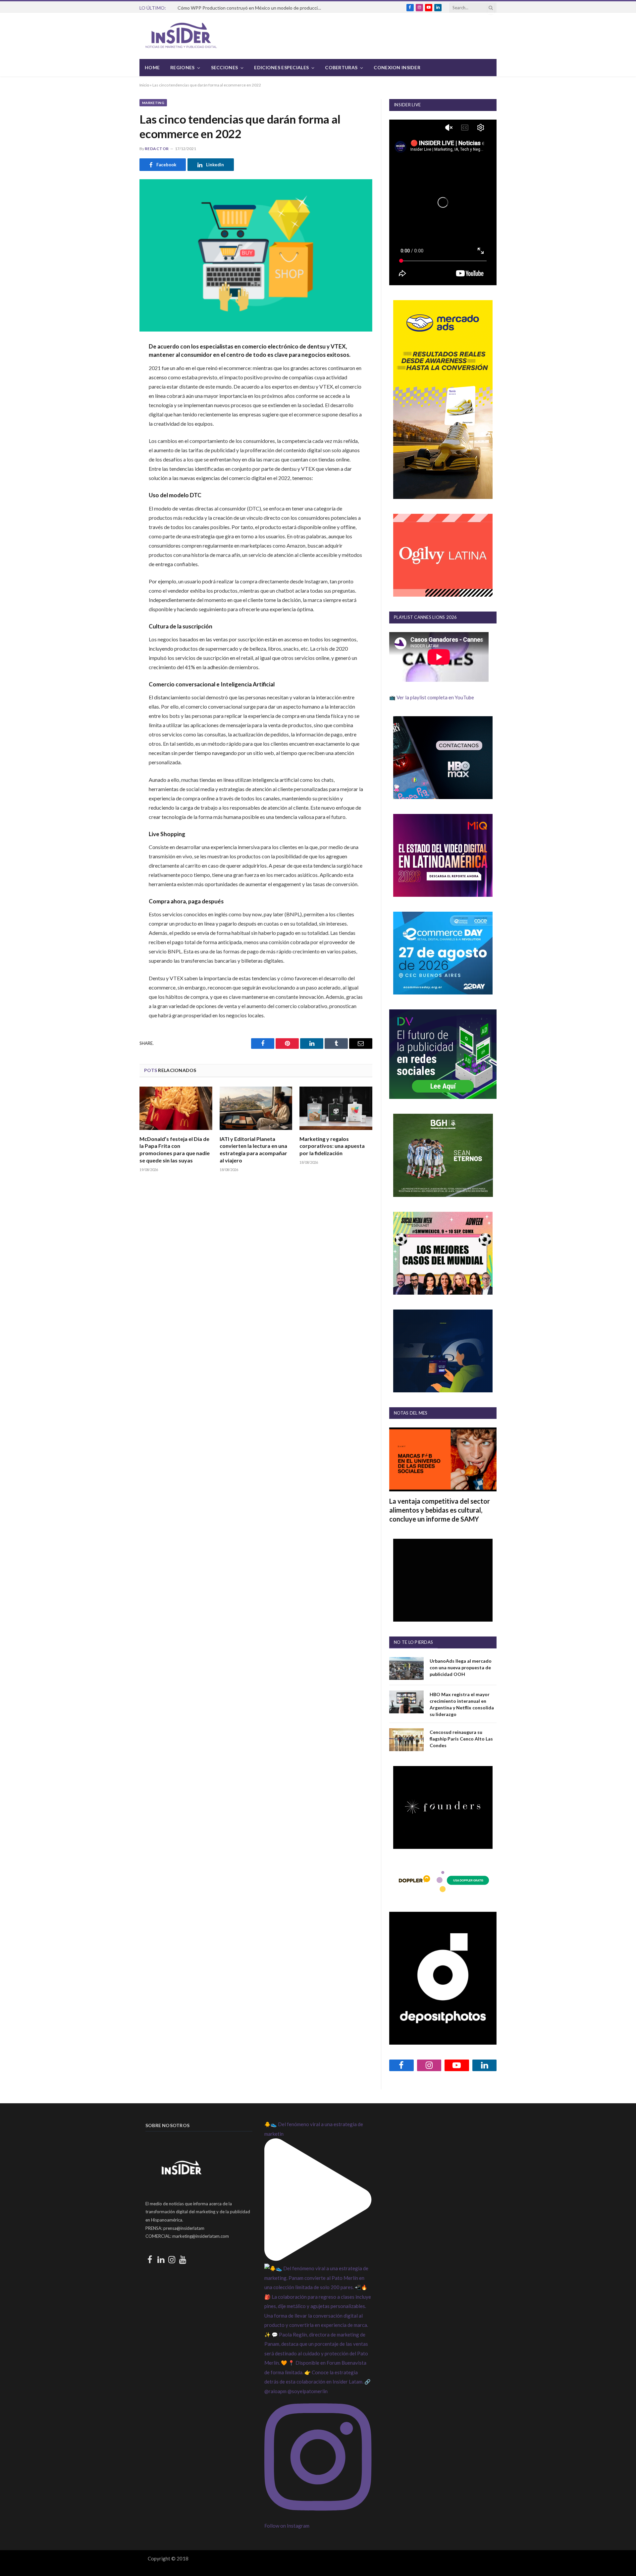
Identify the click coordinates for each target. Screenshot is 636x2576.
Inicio (144, 85)
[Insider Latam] (181, 36)
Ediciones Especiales (281, 67)
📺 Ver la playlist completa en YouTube (432, 697)
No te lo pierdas (413, 1642)
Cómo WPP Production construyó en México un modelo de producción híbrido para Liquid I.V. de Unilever (252, 8)
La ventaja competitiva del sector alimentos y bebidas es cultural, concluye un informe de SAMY (440, 1510)
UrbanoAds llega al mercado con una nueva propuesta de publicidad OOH (461, 1667)
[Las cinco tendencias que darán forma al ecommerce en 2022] (256, 255)
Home (152, 67)
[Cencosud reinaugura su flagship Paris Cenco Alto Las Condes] (406, 1740)
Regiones (182, 67)
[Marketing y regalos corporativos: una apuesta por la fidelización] (336, 1108)
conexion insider (397, 67)
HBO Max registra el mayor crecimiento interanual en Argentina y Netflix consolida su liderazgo (462, 1704)
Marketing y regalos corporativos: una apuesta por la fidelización (332, 1146)
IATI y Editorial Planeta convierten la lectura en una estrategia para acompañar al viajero (253, 1150)
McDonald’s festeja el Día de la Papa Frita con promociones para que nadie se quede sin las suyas (175, 1150)
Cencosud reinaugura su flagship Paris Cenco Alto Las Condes (461, 1739)
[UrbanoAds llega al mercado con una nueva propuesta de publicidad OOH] (406, 1668)
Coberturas (341, 67)
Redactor (157, 149)
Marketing (153, 103)
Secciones (225, 67)
